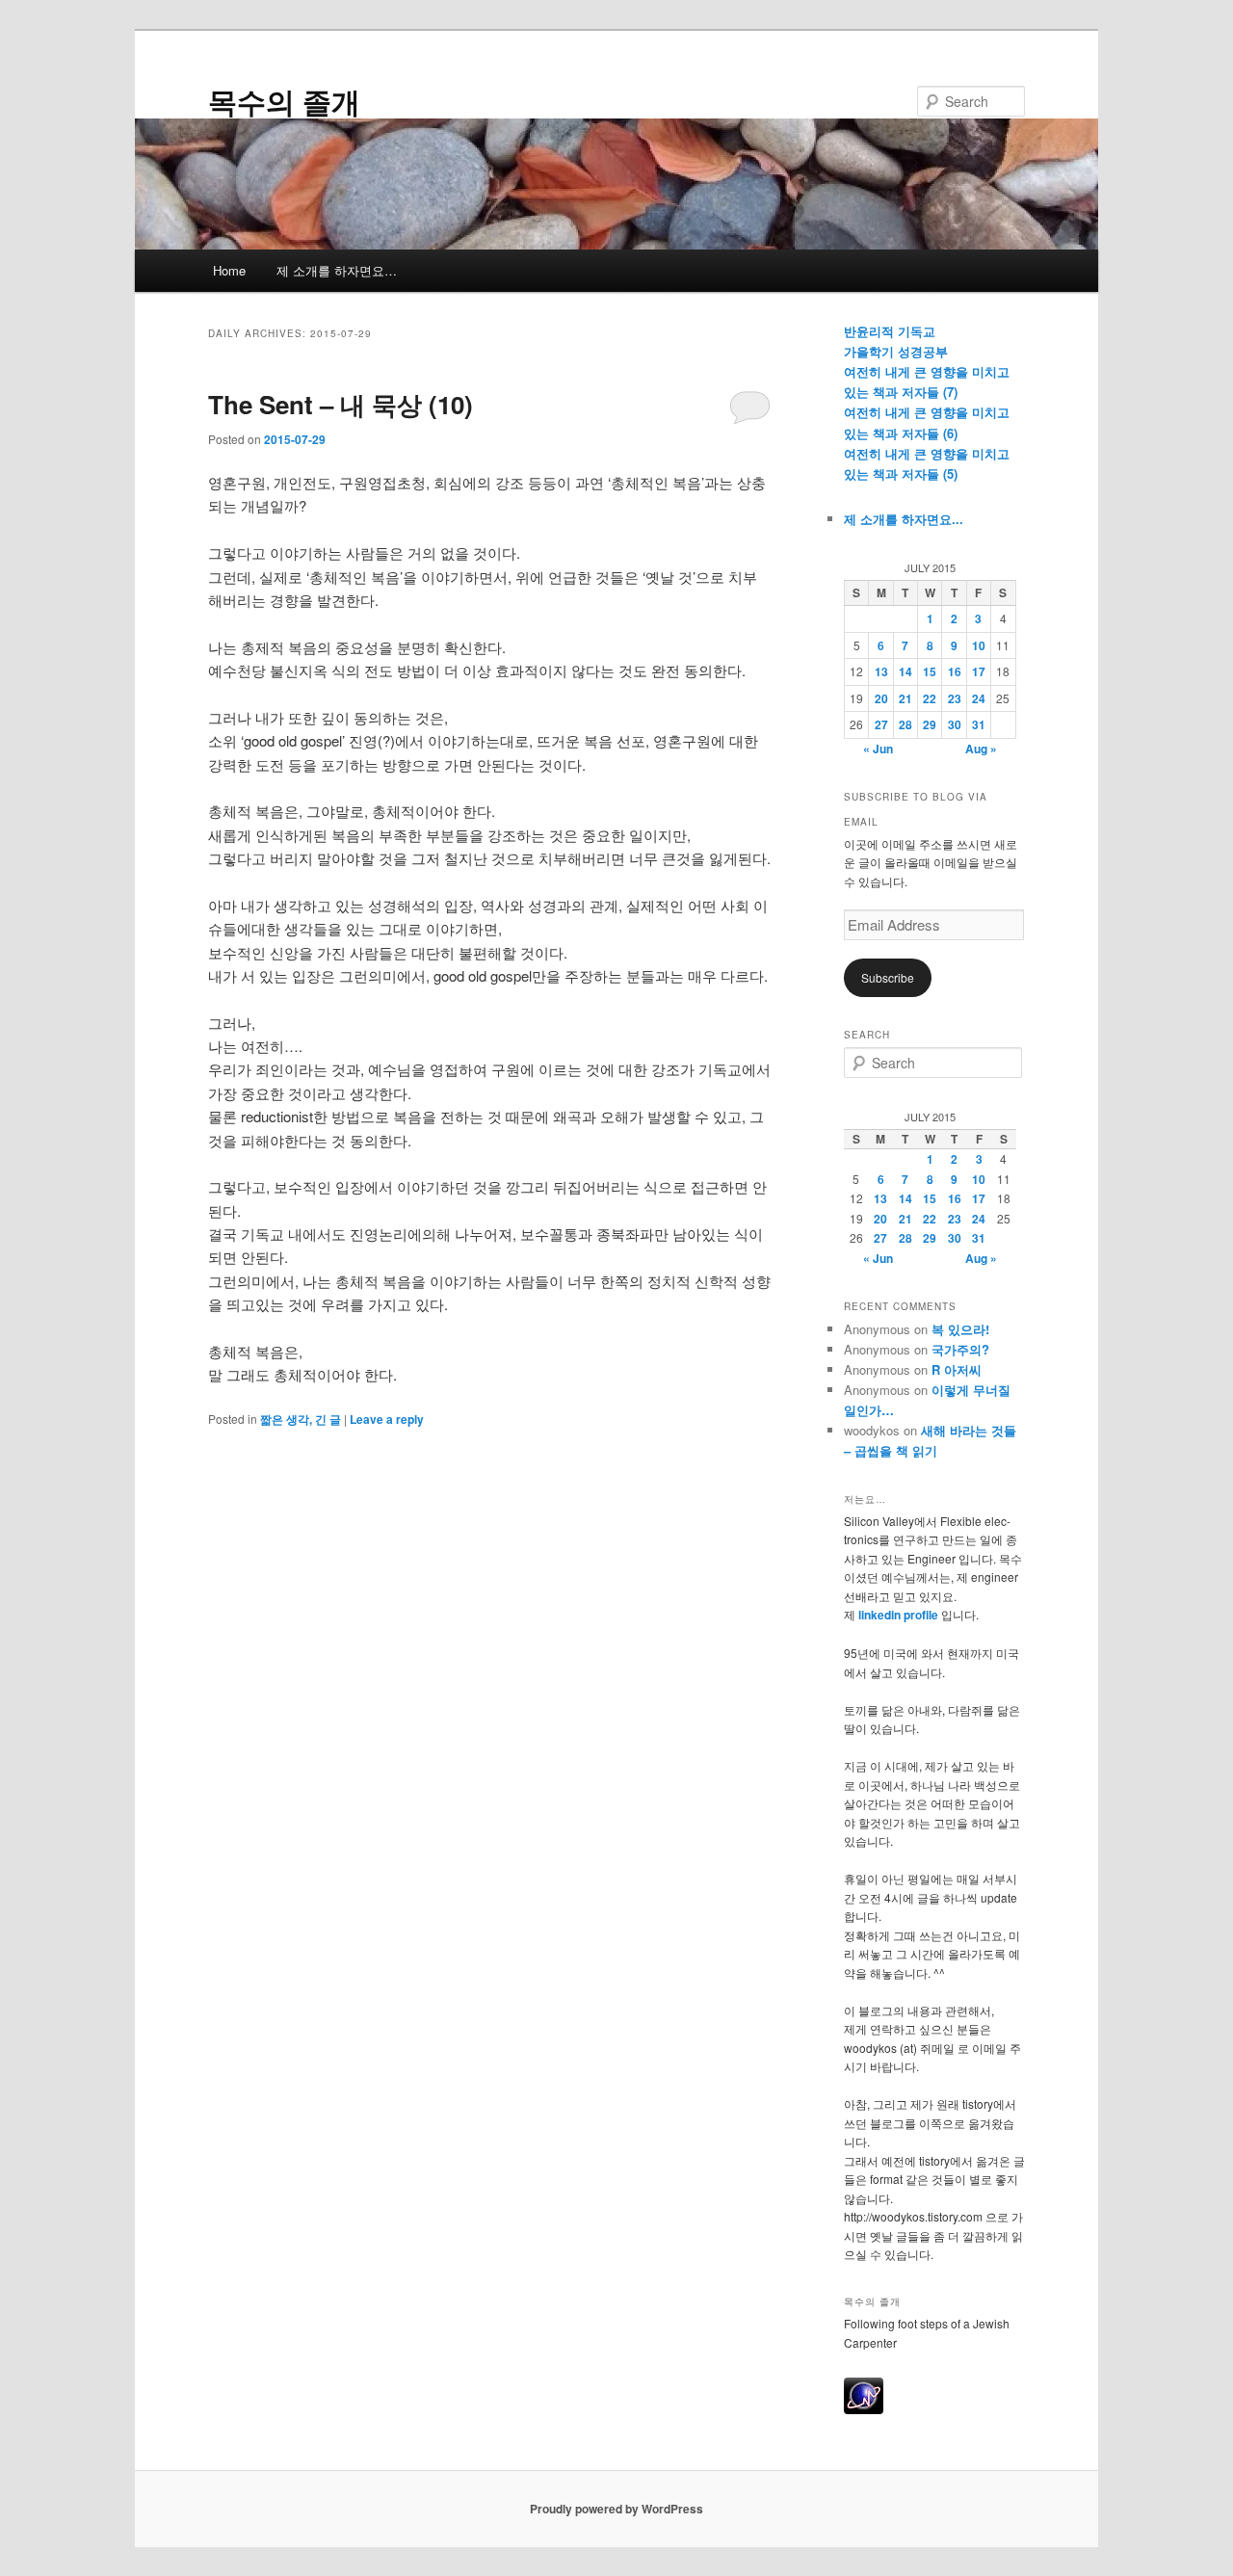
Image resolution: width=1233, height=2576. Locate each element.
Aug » (981, 749)
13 (881, 671)
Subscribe (888, 977)
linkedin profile (900, 1615)
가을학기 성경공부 (896, 351)
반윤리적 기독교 (890, 331)
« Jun (878, 749)
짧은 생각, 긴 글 (301, 1419)
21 (905, 698)
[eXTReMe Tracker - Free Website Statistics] (864, 2409)
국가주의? (960, 1349)
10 (979, 645)
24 (979, 698)
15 (930, 671)
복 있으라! (960, 1329)
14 (905, 671)
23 (955, 698)
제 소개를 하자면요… (337, 270)
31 (979, 724)
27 (881, 724)
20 (881, 698)
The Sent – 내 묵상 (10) (341, 404)
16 (955, 671)
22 (930, 698)
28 (905, 724)
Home (229, 270)
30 (955, 724)
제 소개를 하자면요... (904, 519)
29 (930, 724)
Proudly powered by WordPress (616, 2509)
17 (979, 671)
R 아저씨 (957, 1369)
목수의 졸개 (284, 101)
